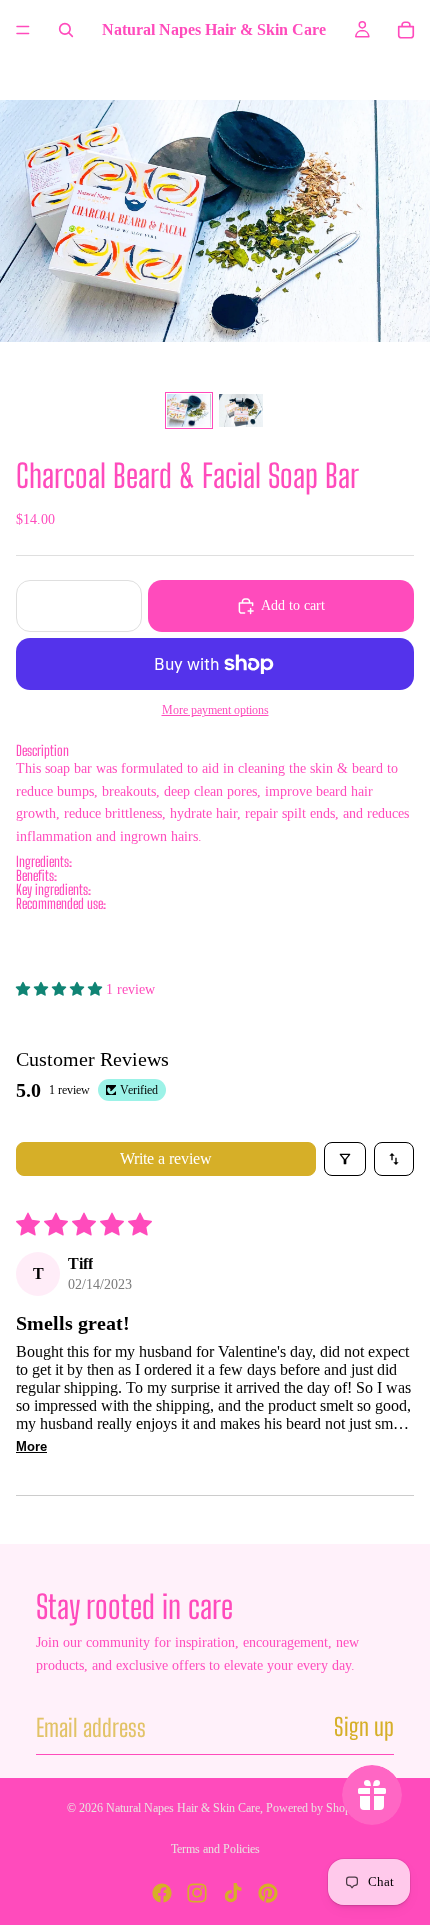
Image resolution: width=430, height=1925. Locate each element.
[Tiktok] (233, 1893)
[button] (215, 751)
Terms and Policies (215, 1849)
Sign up (364, 1726)
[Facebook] (162, 1893)
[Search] (66, 30)
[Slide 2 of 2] (241, 410)
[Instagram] (197, 1893)
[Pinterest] (268, 1893)
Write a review (166, 1158)
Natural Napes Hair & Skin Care (183, 1808)
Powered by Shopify (315, 1808)
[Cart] (406, 30)
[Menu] (23, 30)
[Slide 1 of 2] (189, 410)
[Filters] (345, 1159)
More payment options (215, 710)
